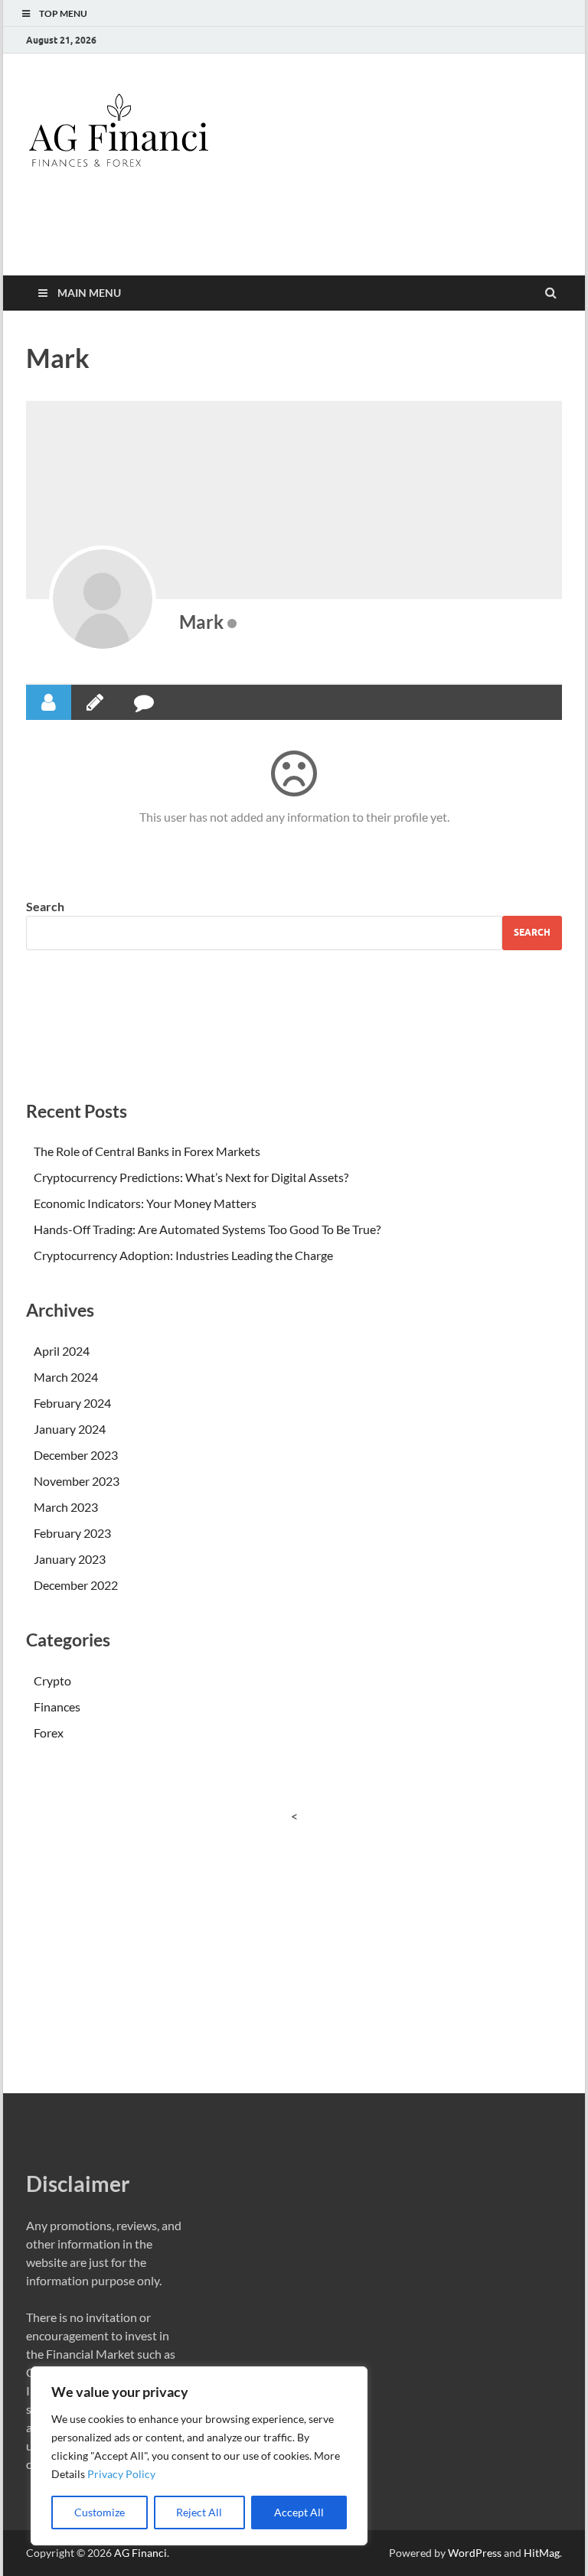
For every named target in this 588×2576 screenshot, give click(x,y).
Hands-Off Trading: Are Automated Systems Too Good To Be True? (207, 1229)
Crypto (52, 1680)
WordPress (475, 2553)
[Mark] (103, 599)
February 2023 (72, 1533)
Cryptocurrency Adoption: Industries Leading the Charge (183, 1255)
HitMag (542, 2553)
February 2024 (72, 1403)
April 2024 (62, 1351)
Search (45, 906)
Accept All (299, 2512)
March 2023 (66, 1507)
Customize (100, 2512)
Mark (201, 622)
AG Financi (140, 2553)
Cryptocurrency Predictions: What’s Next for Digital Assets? (191, 1177)
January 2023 (70, 1559)
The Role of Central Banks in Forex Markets (147, 1151)
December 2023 (76, 1455)
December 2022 (76, 1585)
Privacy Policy (121, 2474)
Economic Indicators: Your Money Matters (145, 1203)
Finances (57, 1706)
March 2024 (66, 1377)
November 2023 (77, 1481)
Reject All (199, 2512)
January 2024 (70, 1429)
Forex (49, 1733)
